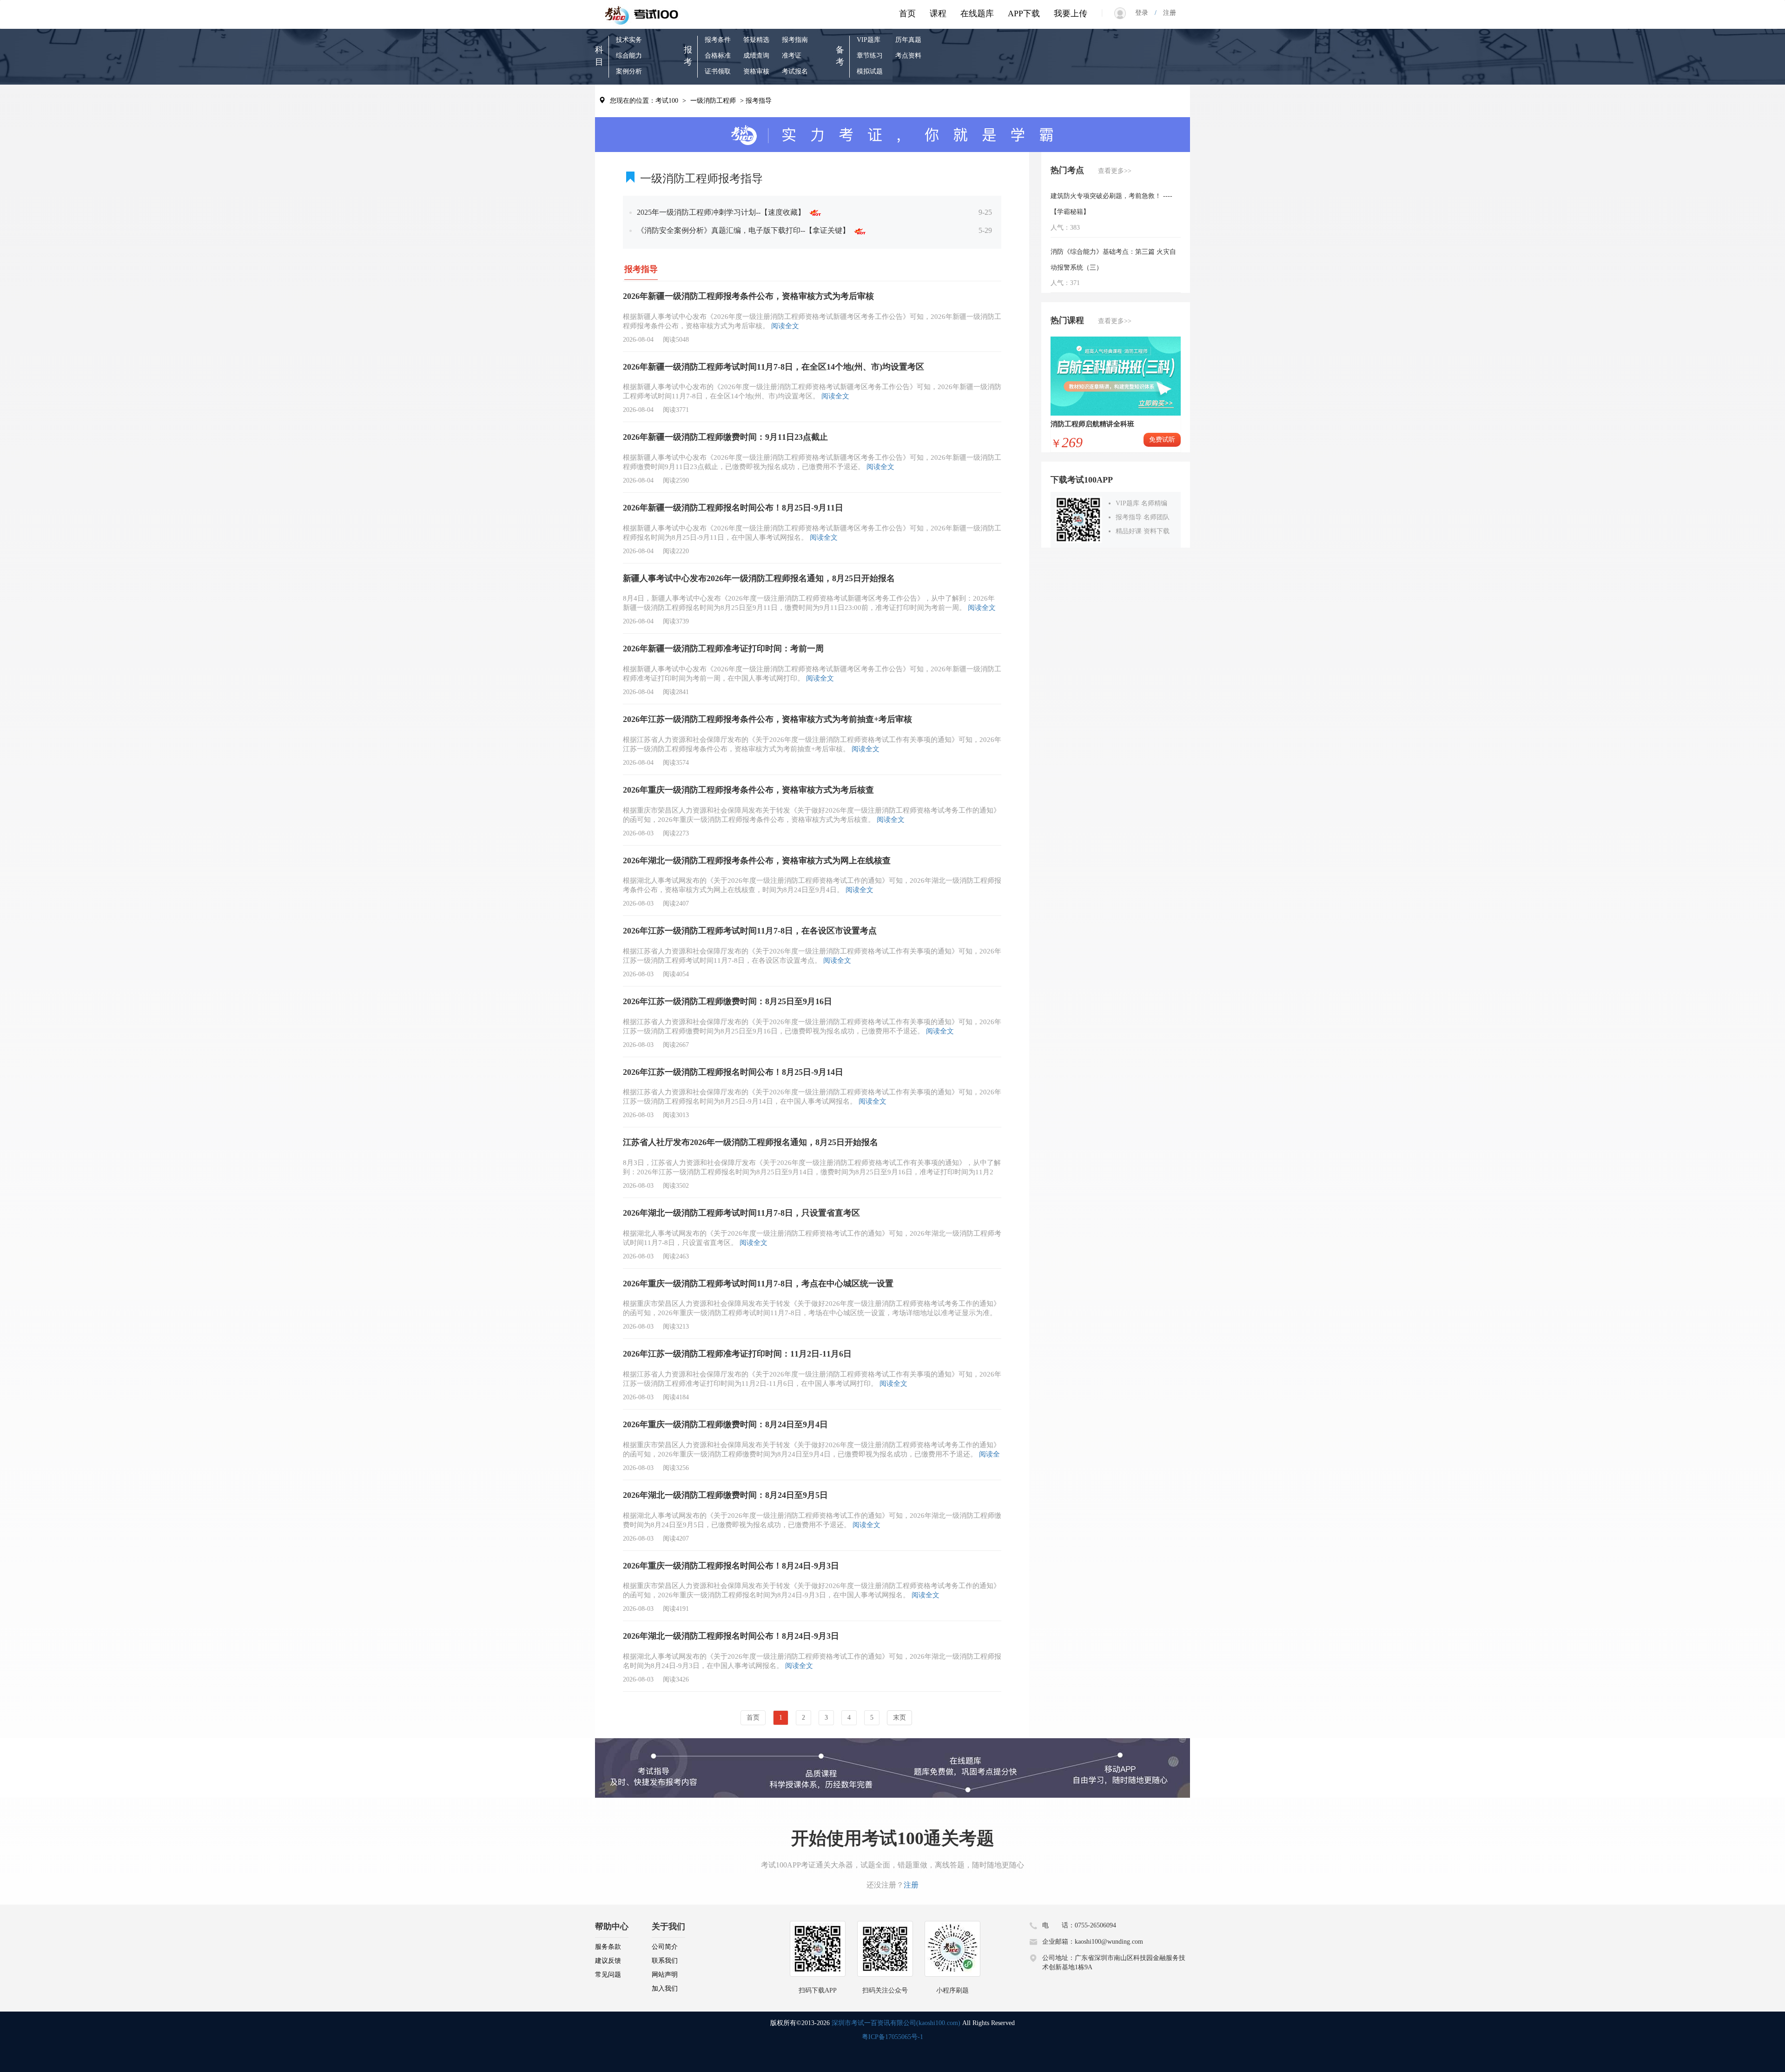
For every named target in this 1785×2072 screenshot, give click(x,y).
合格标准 (718, 56)
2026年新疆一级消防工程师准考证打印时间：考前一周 (723, 649)
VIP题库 (869, 40)
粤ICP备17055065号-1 (892, 2037)
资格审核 (756, 71)
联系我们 (665, 1961)
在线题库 (977, 13)
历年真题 (908, 40)
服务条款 (608, 1947)
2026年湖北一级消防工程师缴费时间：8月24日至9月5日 (725, 1495)
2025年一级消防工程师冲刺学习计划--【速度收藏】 (723, 212)
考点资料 (908, 56)
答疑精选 (756, 40)
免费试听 (1162, 440)
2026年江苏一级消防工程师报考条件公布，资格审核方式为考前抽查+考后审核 (767, 719)
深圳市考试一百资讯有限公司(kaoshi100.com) (896, 2023)
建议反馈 (608, 1961)
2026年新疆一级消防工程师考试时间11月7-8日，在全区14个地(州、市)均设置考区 (773, 367)
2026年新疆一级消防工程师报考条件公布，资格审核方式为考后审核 (748, 296)
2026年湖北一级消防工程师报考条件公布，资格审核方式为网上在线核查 (757, 861)
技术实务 (629, 40)
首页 (907, 13)
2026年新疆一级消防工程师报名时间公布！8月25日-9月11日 (733, 508)
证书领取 (718, 71)
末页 (899, 1718)
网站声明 (665, 1975)
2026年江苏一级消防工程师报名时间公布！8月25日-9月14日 (733, 1072)
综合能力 (629, 56)
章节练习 (870, 56)
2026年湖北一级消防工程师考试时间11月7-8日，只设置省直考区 (741, 1213)
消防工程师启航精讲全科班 (1092, 424)
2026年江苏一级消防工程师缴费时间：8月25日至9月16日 (727, 1001)
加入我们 (665, 1989)
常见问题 (608, 1975)
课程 (938, 13)
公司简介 (665, 1947)
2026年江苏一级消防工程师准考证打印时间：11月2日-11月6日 (737, 1354)
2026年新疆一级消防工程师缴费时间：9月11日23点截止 (725, 437)
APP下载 (1024, 13)
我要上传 (1071, 13)
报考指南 (795, 40)
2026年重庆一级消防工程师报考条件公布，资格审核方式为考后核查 (748, 790)
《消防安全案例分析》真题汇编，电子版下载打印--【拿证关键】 (745, 230)
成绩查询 (756, 56)
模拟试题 (870, 71)
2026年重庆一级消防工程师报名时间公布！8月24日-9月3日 (731, 1566)
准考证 (792, 56)
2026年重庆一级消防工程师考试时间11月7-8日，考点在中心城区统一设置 (758, 1284)
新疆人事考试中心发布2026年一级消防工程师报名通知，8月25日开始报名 (759, 578)
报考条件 (718, 40)
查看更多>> (1115, 171)
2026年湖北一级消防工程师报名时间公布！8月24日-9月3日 (731, 1636)
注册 (1166, 13)
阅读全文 (785, 326)
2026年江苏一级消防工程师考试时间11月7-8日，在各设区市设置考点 (750, 931)
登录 (1145, 13)
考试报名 (795, 71)
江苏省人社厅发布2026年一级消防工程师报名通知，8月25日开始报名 (750, 1142)
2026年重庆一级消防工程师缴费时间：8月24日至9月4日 (725, 1424)
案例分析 (629, 71)
